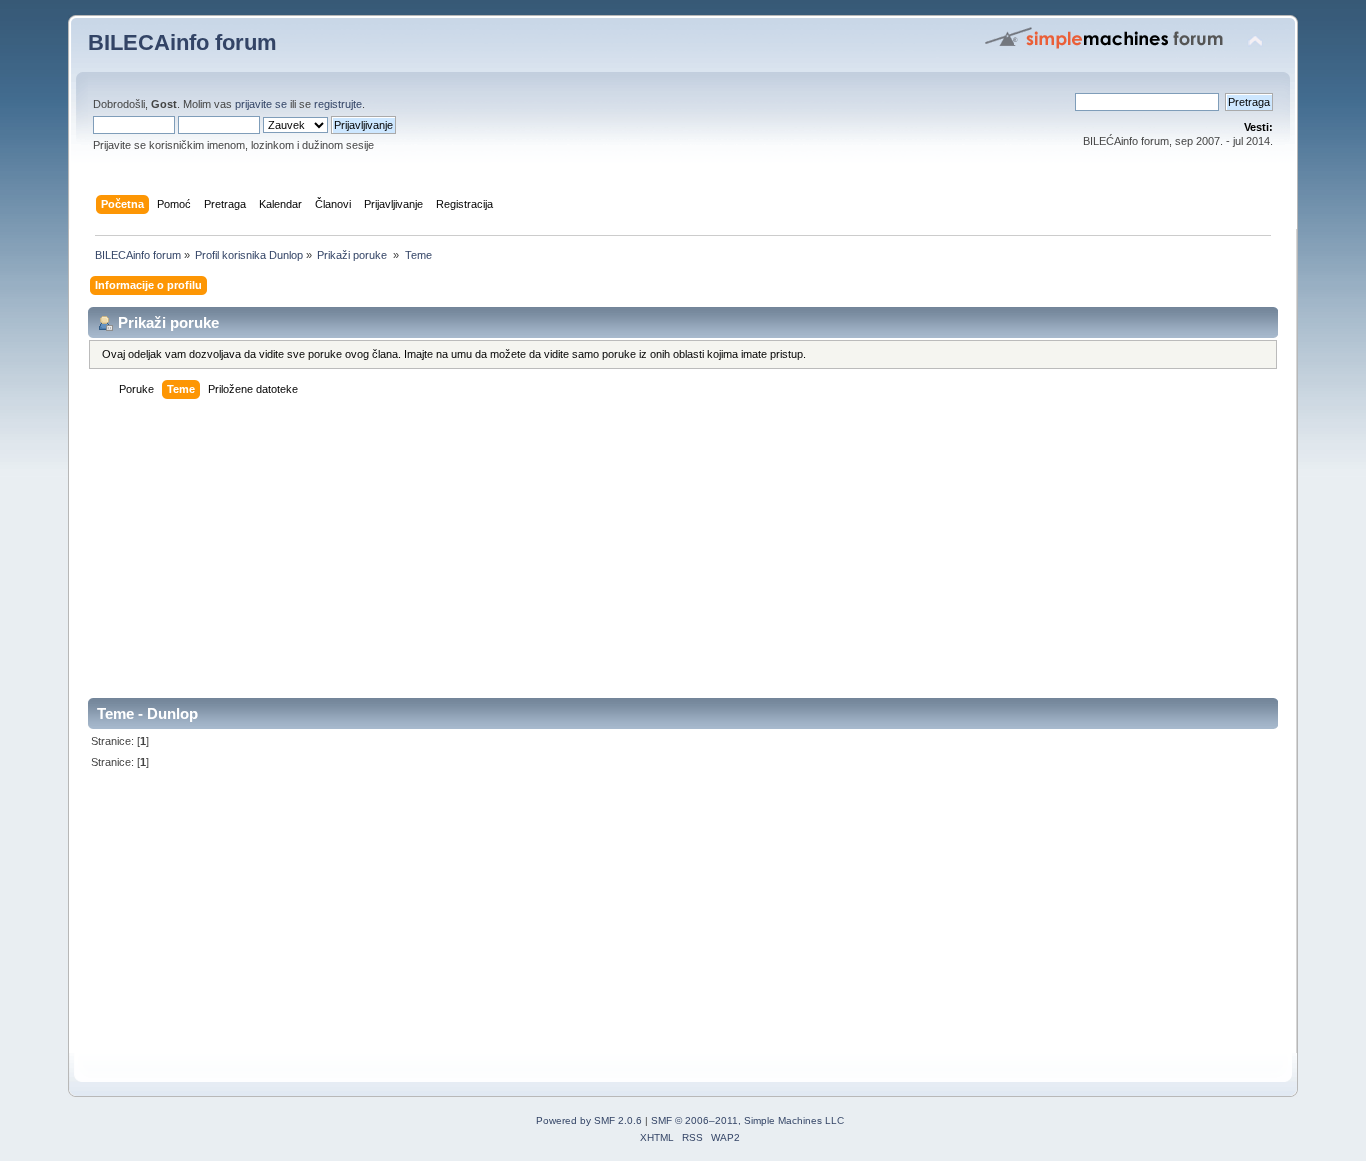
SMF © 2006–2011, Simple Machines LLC (747, 1120)
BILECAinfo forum (182, 42)
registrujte (338, 104)
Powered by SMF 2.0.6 (589, 1120)
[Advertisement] (682, 558)
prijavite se (261, 104)
